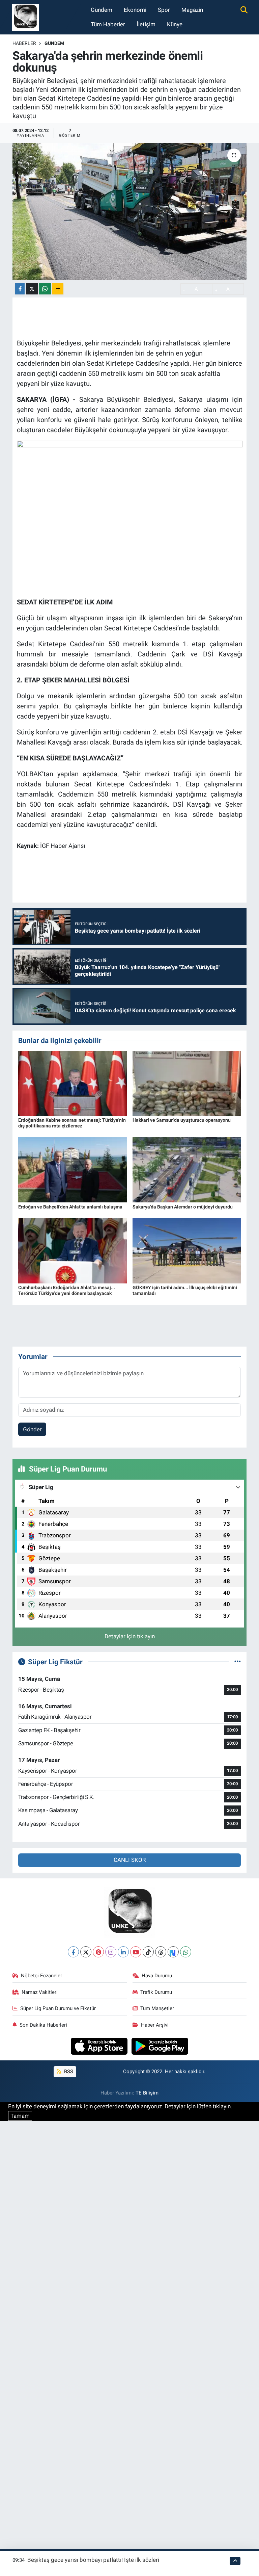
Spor (164, 10)
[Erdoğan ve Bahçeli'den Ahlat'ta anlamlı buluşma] (73, 1169)
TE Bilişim (147, 2093)
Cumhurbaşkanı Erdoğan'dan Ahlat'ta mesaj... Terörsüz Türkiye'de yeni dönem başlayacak (67, 1290)
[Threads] (161, 1952)
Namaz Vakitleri (40, 1992)
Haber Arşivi (155, 2025)
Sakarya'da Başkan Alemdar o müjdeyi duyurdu (183, 1207)
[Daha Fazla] (58, 289)
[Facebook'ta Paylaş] (20, 289)
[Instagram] (111, 1952)
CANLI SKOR (130, 1860)
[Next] (173, 1952)
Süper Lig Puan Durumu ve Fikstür (58, 2008)
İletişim (146, 24)
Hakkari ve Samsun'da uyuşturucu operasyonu (182, 1120)
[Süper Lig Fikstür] (238, 1662)
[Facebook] (73, 1952)
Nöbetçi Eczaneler (41, 1976)
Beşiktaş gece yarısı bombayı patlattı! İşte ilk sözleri (93, 2560)
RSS (68, 2072)
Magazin (192, 10)
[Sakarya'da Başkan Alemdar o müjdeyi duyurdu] (187, 1169)
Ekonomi (135, 10)
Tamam (20, 2116)
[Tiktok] (148, 1952)
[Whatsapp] (186, 1952)
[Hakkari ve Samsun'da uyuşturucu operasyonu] (187, 1083)
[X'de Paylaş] (32, 289)
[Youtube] (136, 1952)
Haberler (24, 43)
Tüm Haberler (108, 24)
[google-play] (160, 2046)
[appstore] (100, 2046)
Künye (175, 24)
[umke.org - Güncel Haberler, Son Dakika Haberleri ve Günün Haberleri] (25, 17)
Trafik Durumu (156, 1992)
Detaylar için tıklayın (130, 1636)
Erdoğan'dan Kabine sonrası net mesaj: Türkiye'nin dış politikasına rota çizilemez (72, 1123)
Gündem (102, 10)
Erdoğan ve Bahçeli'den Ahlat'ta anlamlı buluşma (70, 1207)
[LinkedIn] (123, 1952)
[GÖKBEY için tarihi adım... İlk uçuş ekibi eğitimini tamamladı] (187, 1250)
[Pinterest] (98, 1952)
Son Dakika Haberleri (43, 2025)
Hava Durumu (157, 1976)
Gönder (32, 1429)
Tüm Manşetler (157, 2008)
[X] (86, 1952)
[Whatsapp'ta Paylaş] (45, 289)
